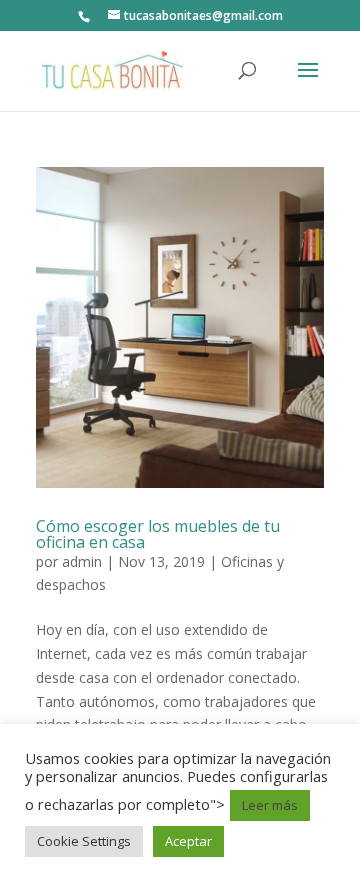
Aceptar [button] (188, 841)
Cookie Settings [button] (84, 841)
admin (82, 561)
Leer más (270, 805)
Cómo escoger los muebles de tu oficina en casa (158, 534)
